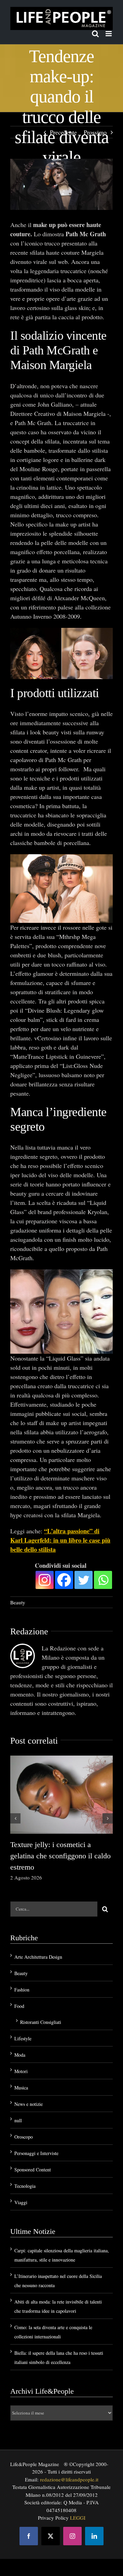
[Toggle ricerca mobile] (95, 34)
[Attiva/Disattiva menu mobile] (109, 34)
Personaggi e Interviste (36, 2153)
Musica (21, 2088)
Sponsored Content (33, 2170)
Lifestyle (23, 2038)
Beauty (18, 1602)
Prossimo (95, 132)
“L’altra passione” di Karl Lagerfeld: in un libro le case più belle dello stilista (60, 1540)
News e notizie (29, 2104)
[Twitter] (84, 1580)
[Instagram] (45, 1580)
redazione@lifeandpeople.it (69, 2479)
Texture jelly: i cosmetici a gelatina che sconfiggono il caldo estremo (60, 1856)
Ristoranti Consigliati (41, 2022)
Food (19, 2006)
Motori (21, 2071)
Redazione (29, 1631)
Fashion (22, 1990)
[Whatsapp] (103, 1580)
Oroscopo (24, 2137)
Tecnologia (25, 2186)
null (18, 2120)
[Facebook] (64, 1580)
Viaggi (21, 2202)
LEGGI (78, 2518)
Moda (20, 2055)
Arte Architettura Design (38, 1957)
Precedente (63, 132)
